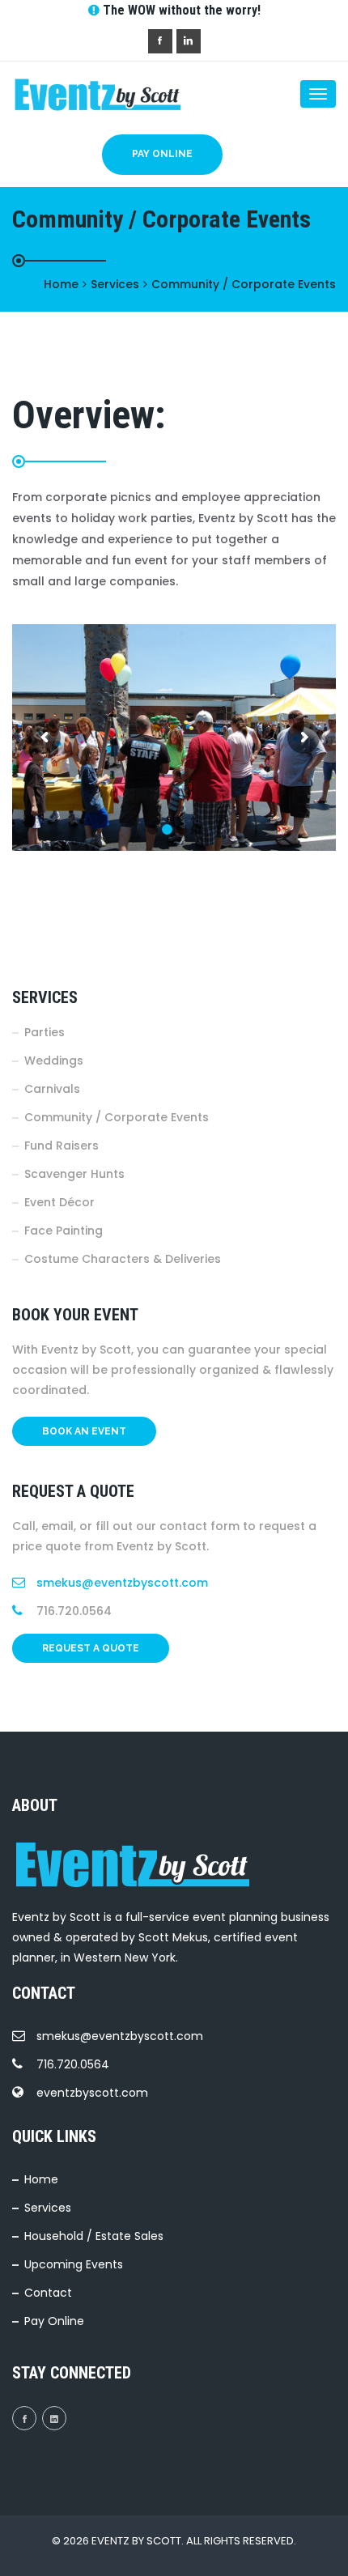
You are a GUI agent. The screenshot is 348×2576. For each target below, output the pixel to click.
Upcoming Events (74, 2264)
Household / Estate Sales (94, 2236)
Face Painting (64, 1231)
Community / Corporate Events (117, 1117)
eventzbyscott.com (92, 2093)
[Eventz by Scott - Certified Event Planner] (77, 94)
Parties (45, 1032)
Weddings (54, 1061)
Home (41, 2179)
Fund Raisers (62, 1146)
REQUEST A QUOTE (91, 1648)
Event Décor (59, 1202)
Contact (48, 2293)
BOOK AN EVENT (84, 1431)
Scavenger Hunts (74, 1174)
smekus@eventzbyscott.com (122, 1583)
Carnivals (52, 1089)
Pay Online (162, 154)
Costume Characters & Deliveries (123, 1259)
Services (48, 2208)
